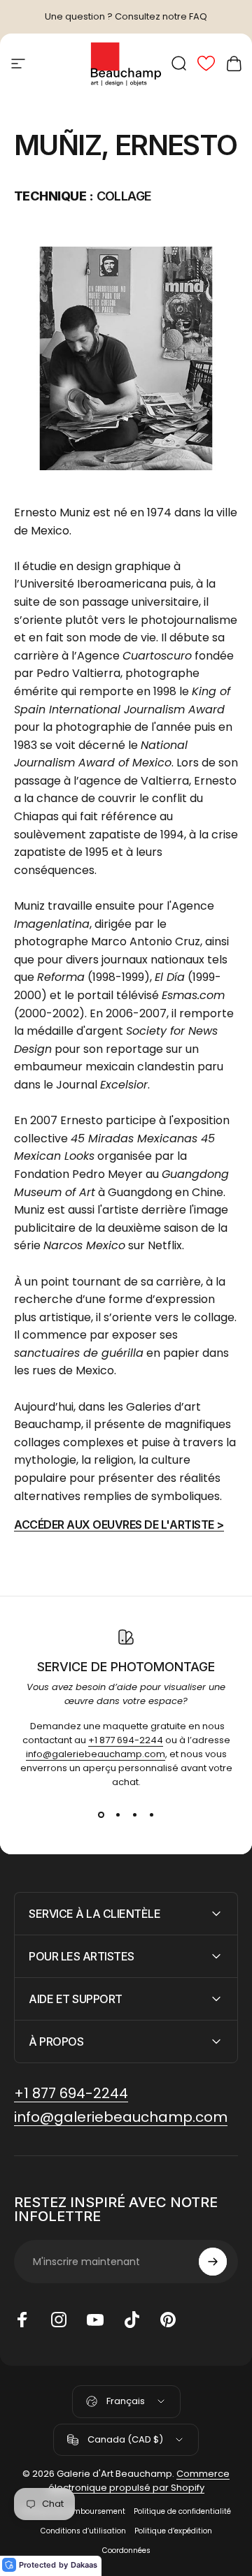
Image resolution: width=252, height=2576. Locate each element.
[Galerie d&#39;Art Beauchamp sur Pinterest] (168, 2320)
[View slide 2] (118, 1814)
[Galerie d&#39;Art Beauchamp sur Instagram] (59, 2320)
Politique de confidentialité (182, 2511)
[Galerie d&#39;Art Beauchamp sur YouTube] (95, 2320)
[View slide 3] (134, 1814)
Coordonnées (126, 2550)
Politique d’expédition (173, 2531)
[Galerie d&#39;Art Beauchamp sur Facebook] (22, 2320)
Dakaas (84, 2565)
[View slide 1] (101, 1814)
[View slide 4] (151, 1814)
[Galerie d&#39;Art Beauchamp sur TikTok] (132, 2320)
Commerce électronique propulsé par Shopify (139, 2481)
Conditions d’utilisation (83, 2531)
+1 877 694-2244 (126, 1740)
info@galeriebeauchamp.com (96, 1754)
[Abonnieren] (213, 2262)
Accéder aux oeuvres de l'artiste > (119, 1525)
